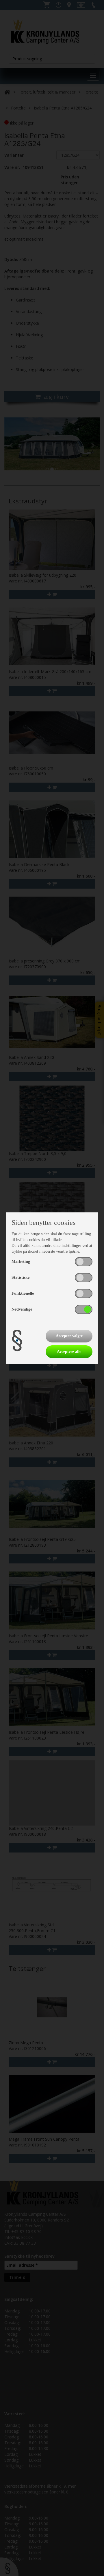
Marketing (21, 1261)
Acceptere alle (69, 1352)
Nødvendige (22, 1309)
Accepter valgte (69, 1336)
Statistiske (21, 1277)
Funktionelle (23, 1293)
